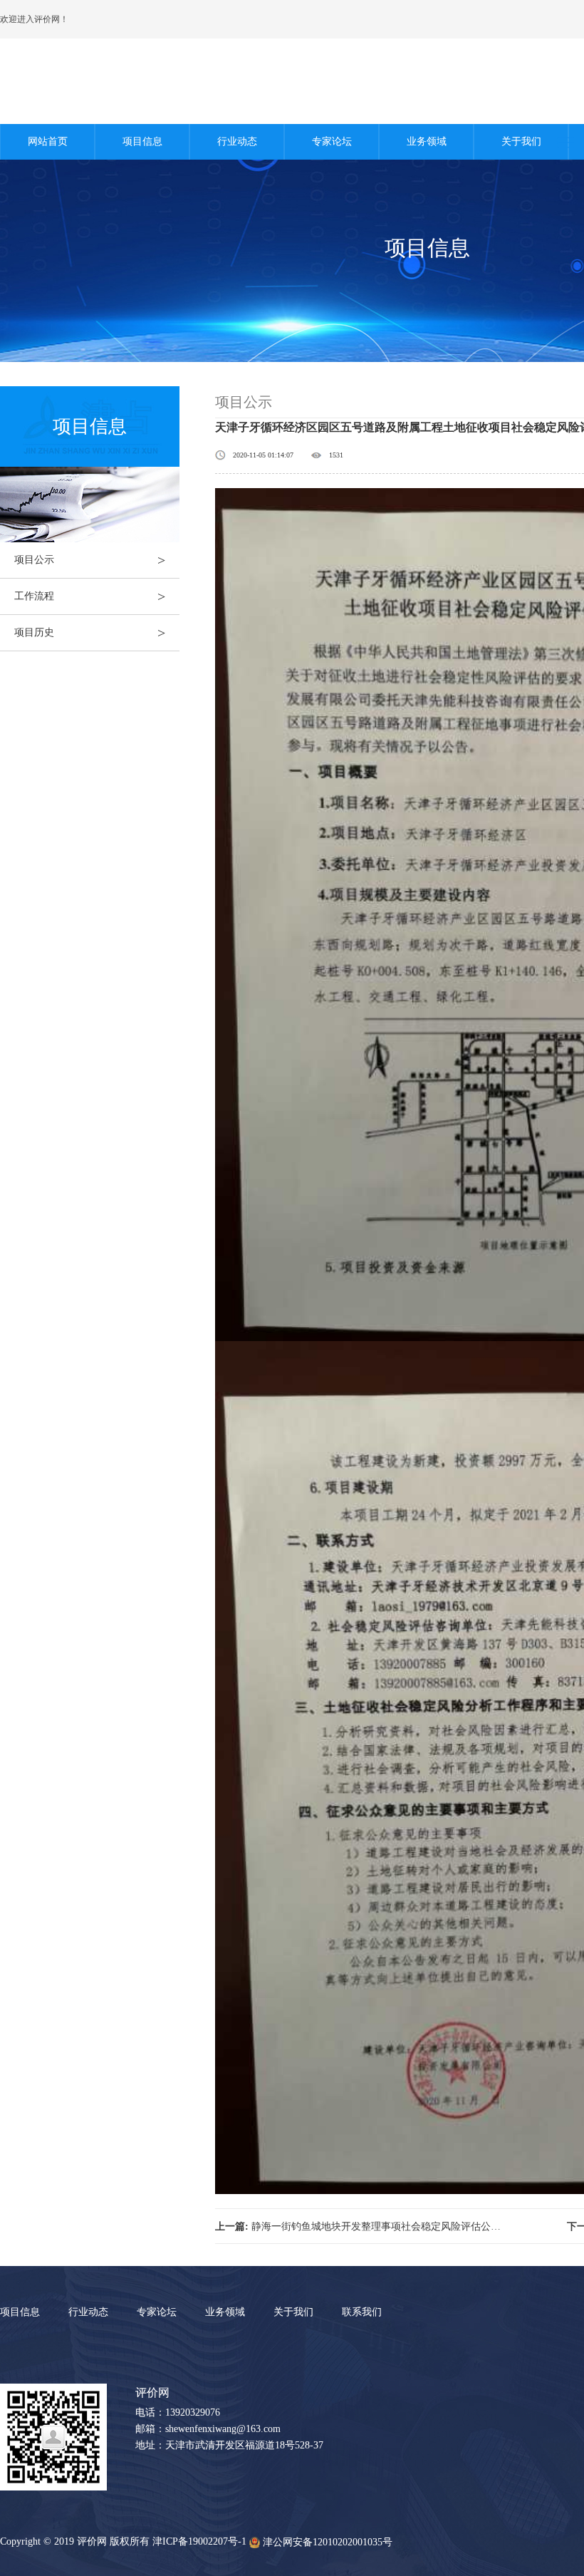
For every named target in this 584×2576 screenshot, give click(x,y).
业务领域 (427, 141)
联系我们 (362, 2312)
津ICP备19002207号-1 (199, 2541)
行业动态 (237, 141)
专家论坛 (332, 141)
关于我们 (521, 141)
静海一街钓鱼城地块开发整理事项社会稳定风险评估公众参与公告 (359, 2226)
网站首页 (48, 141)
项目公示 (90, 560)
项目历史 (90, 633)
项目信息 (142, 141)
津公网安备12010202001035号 (328, 2542)
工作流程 (90, 596)
